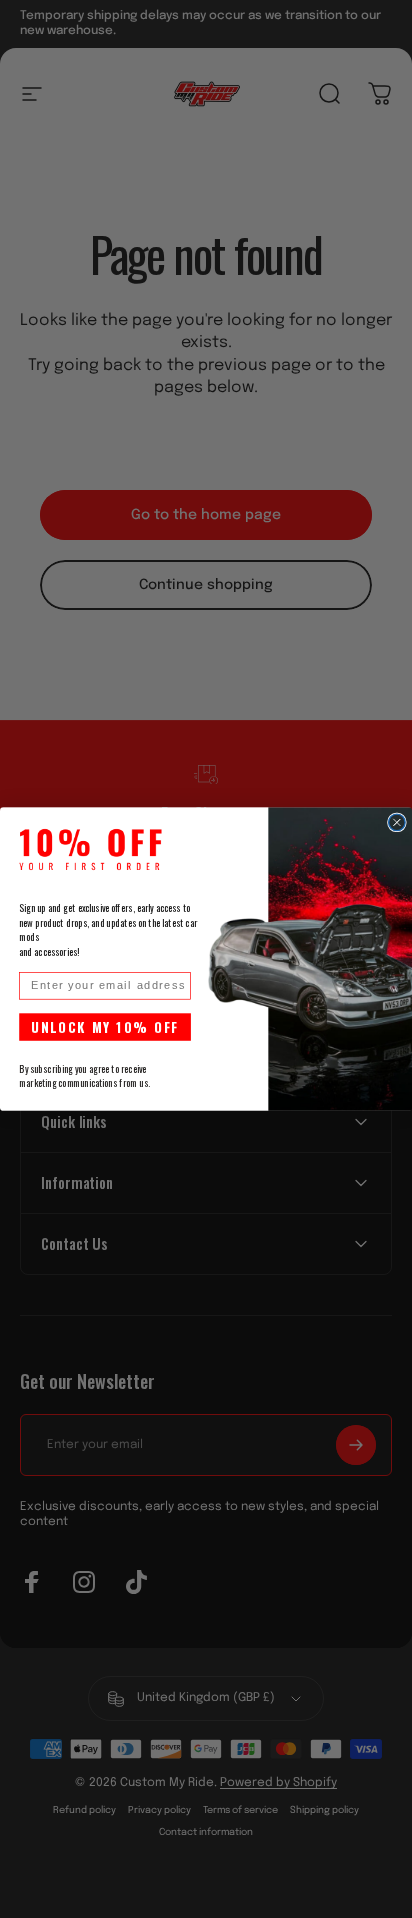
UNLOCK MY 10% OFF (105, 1026)
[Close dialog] (397, 822)
